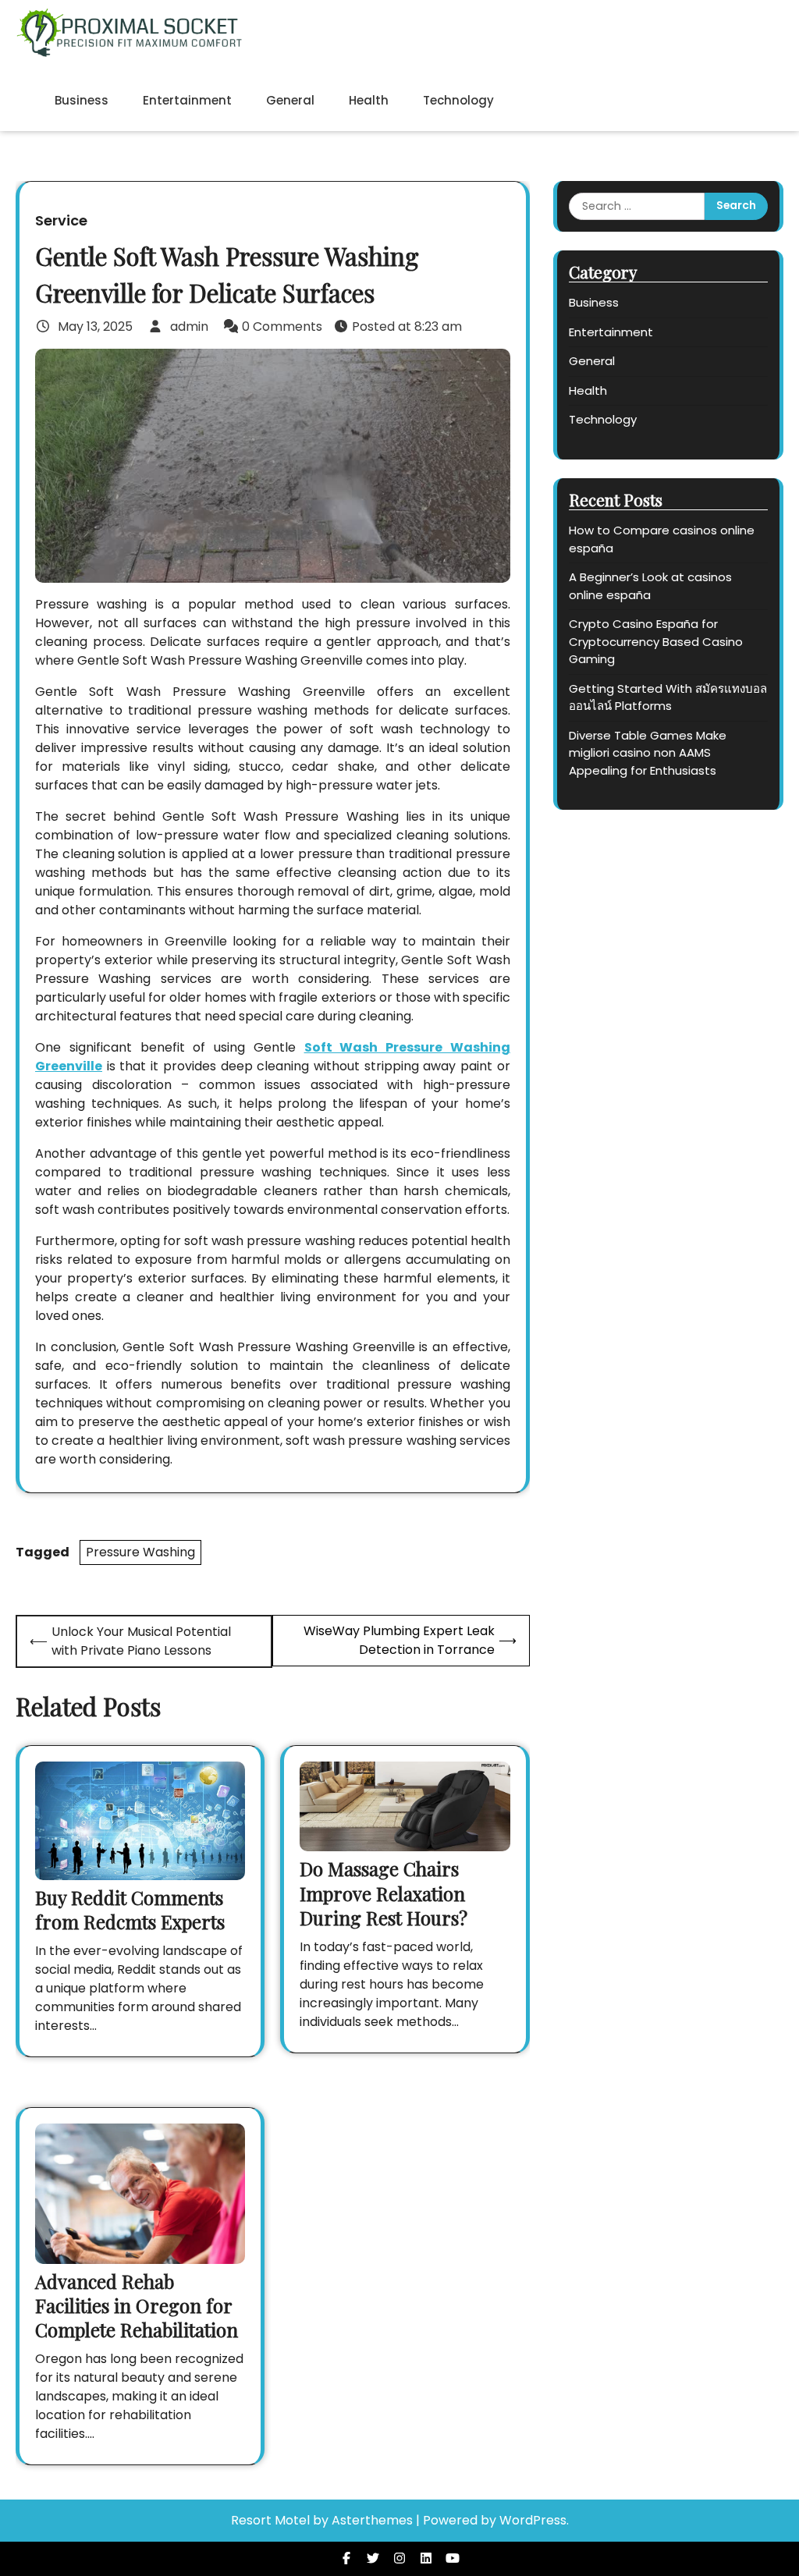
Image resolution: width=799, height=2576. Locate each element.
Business (82, 100)
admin (189, 326)
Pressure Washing (140, 1552)
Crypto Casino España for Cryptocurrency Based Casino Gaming (656, 641)
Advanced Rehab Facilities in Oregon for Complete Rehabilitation (137, 2305)
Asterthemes (372, 2520)
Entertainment (187, 100)
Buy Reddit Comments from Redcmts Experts (130, 1909)
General (290, 100)
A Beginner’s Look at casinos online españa (650, 586)
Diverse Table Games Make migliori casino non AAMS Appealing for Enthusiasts (648, 753)
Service (61, 221)
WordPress (533, 2520)
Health (369, 100)
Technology (458, 100)
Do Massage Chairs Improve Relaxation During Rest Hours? (384, 1893)
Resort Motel (270, 2520)
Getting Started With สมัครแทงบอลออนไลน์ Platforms (668, 697)
